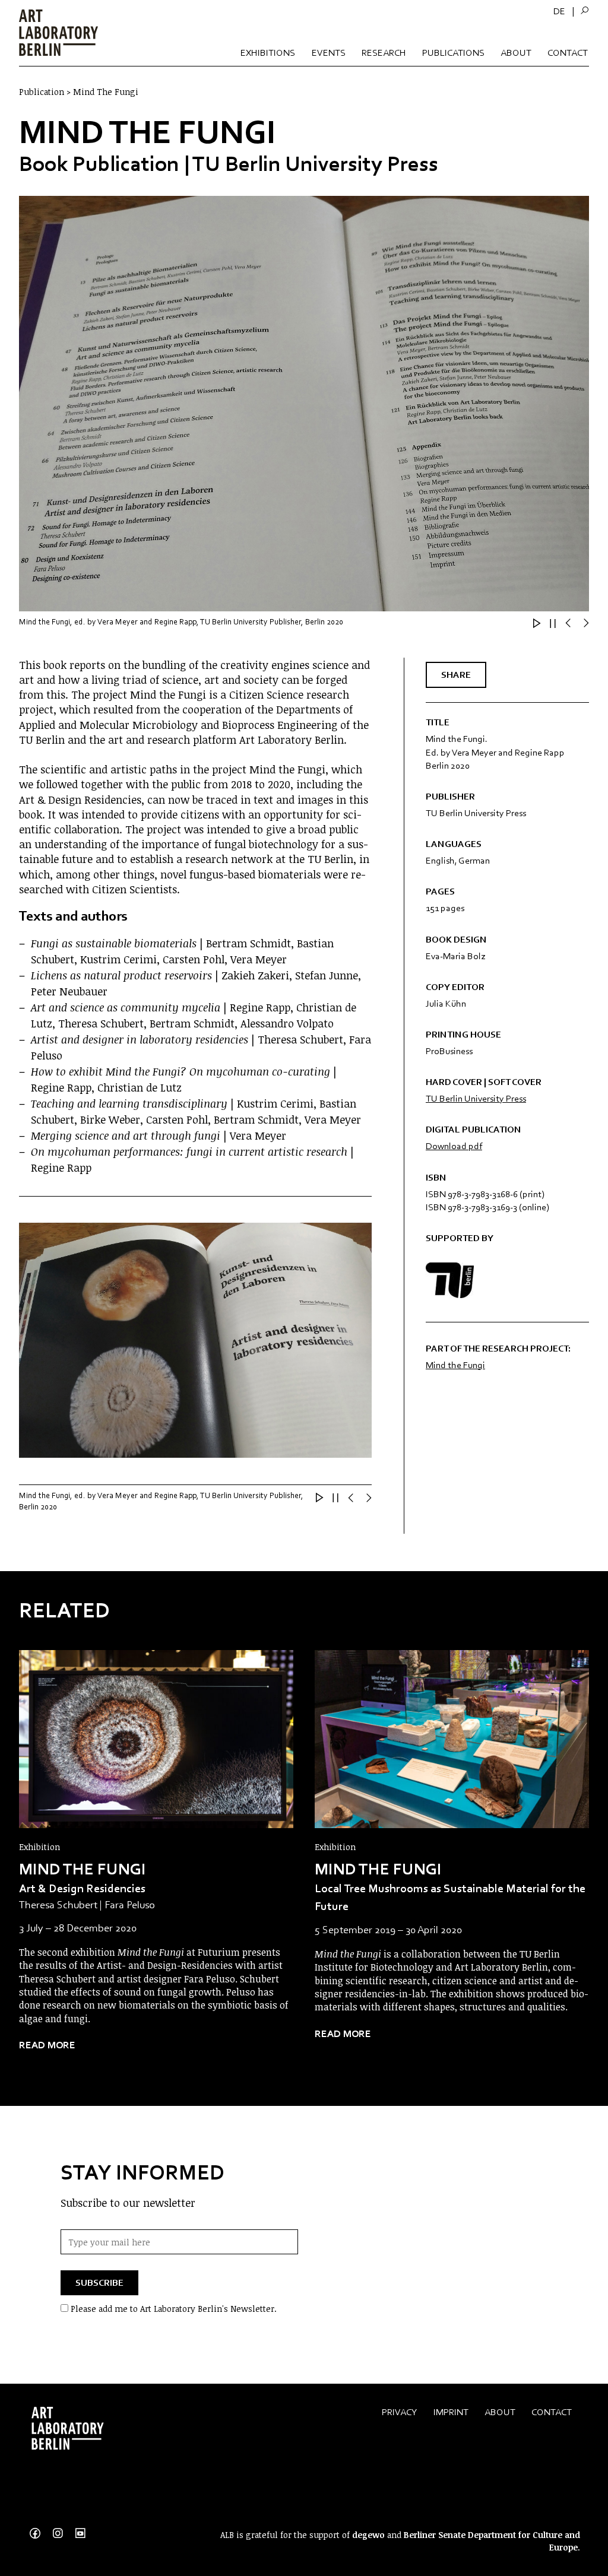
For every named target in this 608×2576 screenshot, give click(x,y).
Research (384, 53)
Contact (568, 53)
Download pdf (454, 1146)
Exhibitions (268, 53)
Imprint (451, 2412)
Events (329, 53)
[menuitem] (559, 11)
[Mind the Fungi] (156, 1739)
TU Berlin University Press (476, 1098)
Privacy (400, 2412)
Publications (453, 53)
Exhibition (39, 1847)
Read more (47, 2045)
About (516, 53)
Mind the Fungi (455, 1365)
